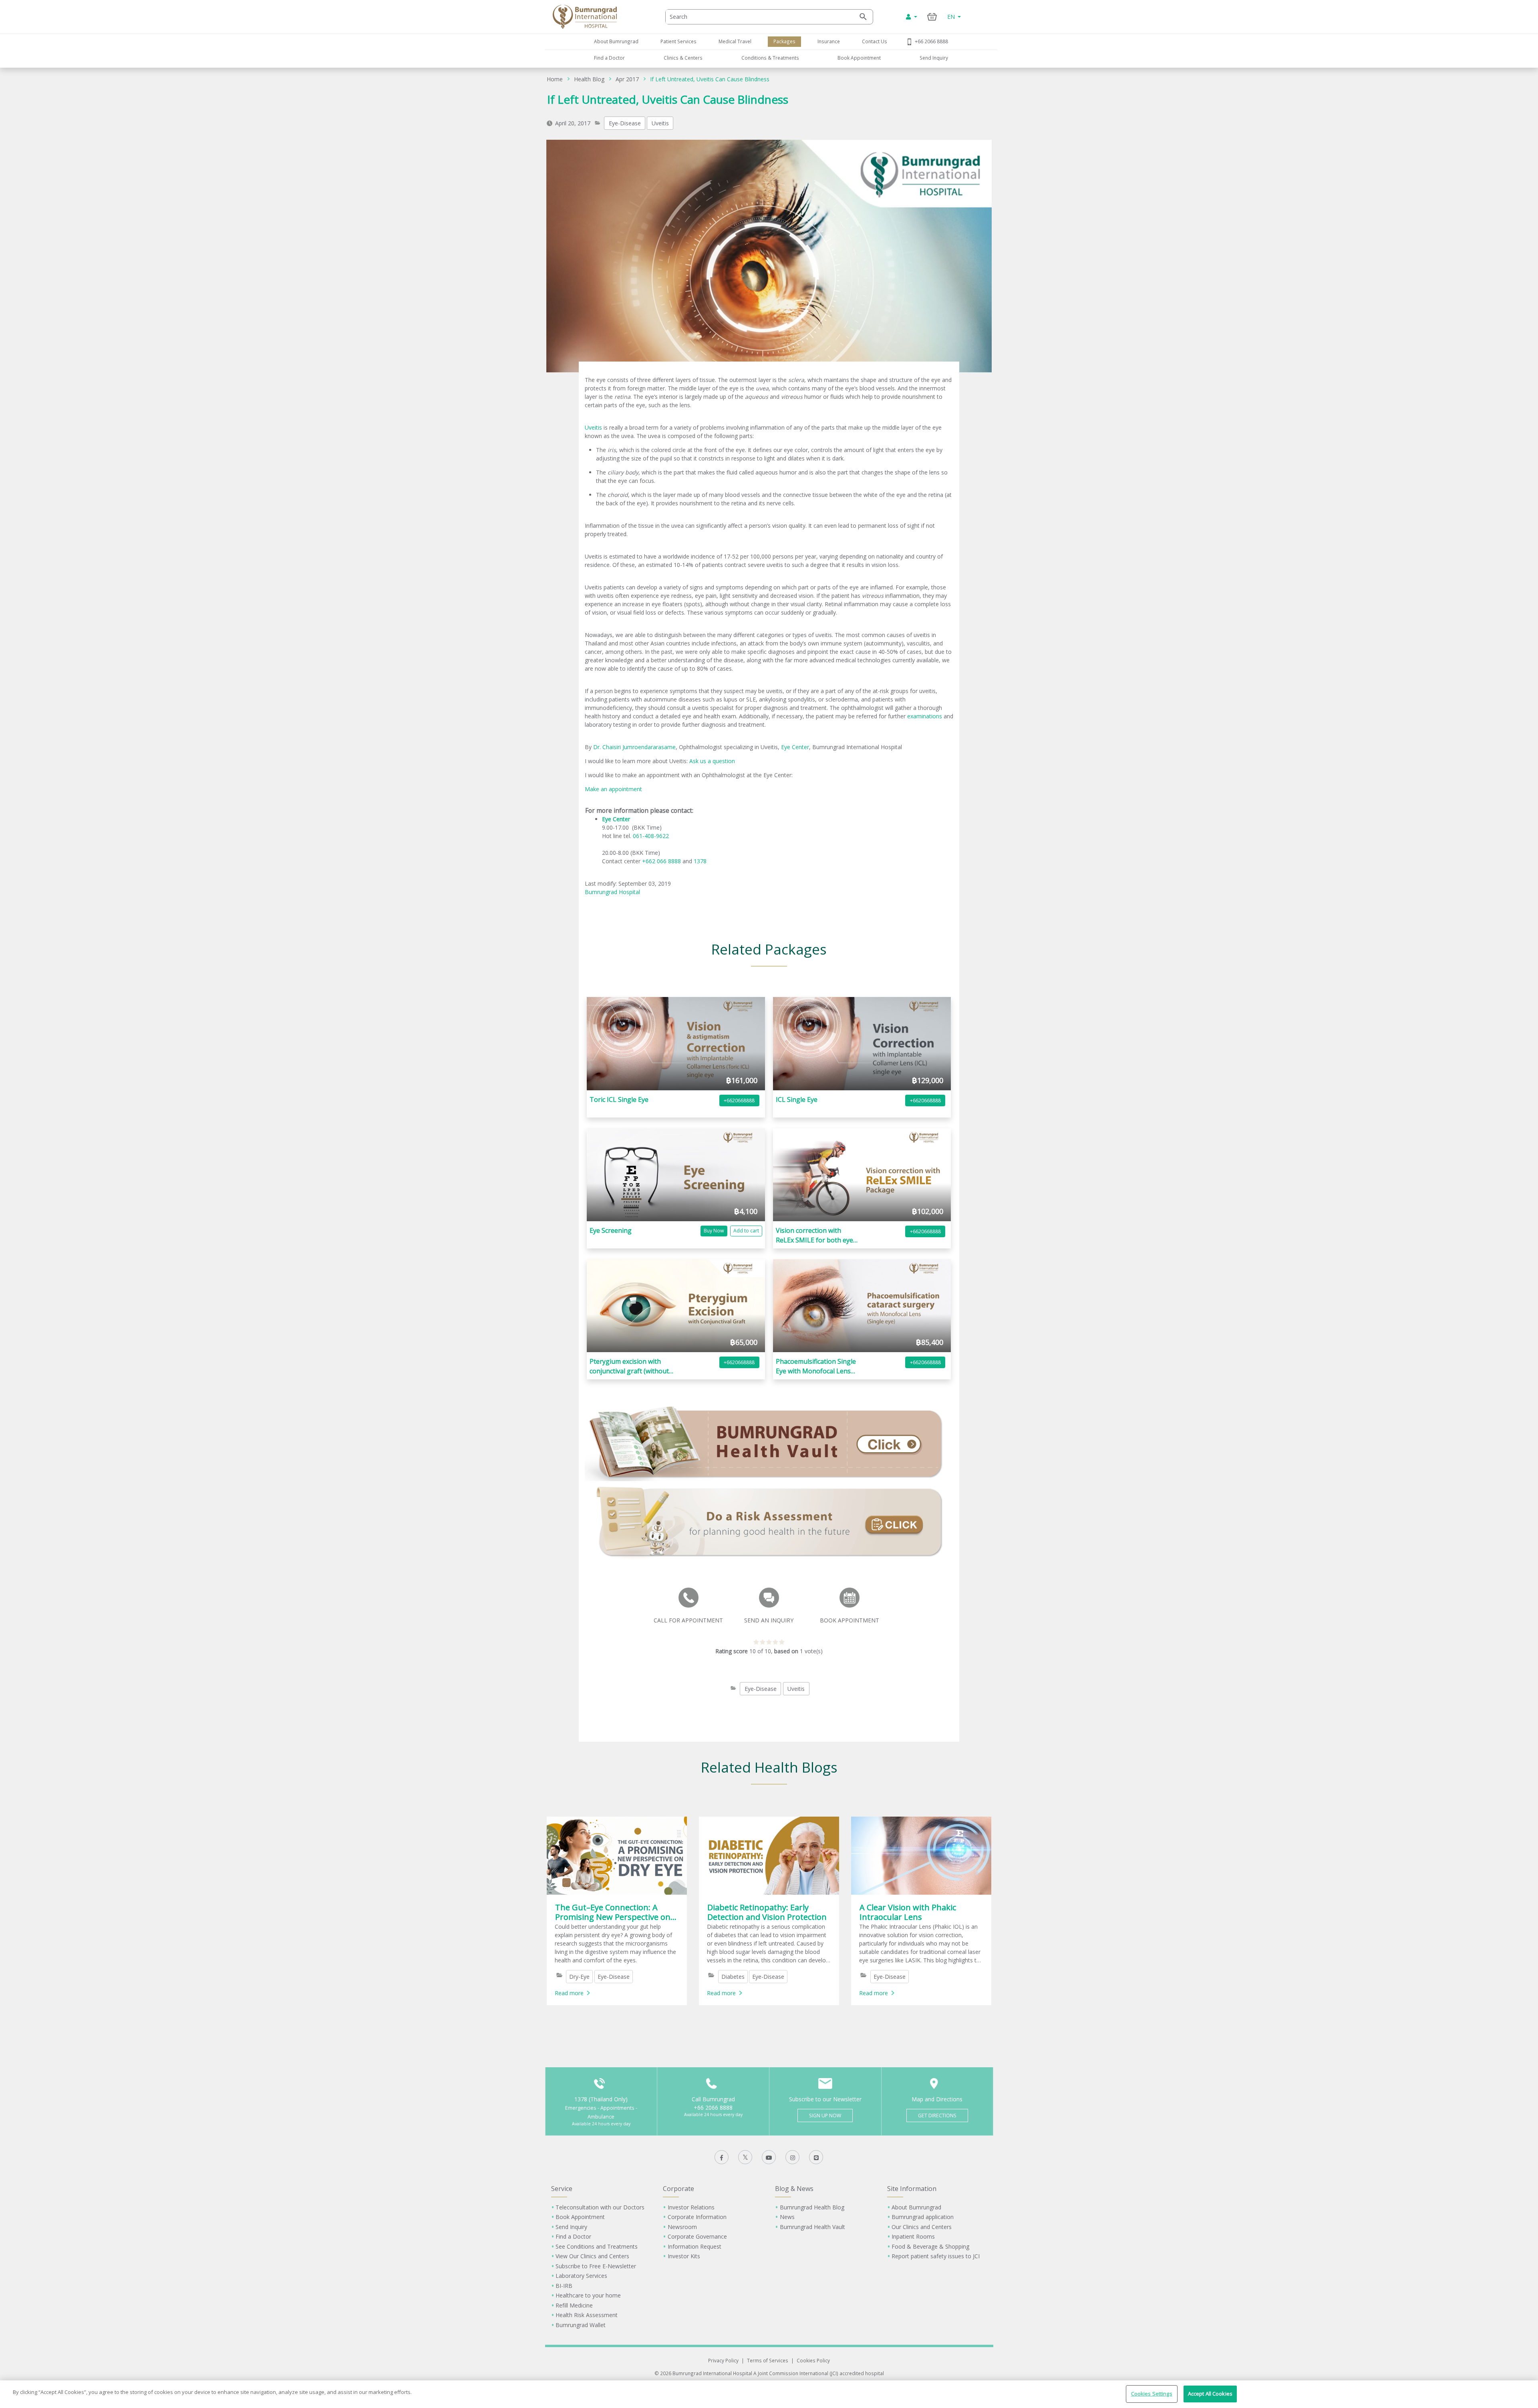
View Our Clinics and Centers (592, 2256)
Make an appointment (613, 789)
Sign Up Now (825, 2116)
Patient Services (678, 41)
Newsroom (682, 2227)
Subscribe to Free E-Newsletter (596, 2266)
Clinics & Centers (683, 58)
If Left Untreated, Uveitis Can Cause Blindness (710, 79)
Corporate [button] (678, 2189)
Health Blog (589, 79)
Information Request (695, 2246)
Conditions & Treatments (770, 58)
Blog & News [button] (794, 2189)
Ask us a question (712, 761)
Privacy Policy (723, 2360)
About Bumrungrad (616, 41)
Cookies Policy (813, 2360)
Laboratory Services (581, 2276)
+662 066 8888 (662, 861)
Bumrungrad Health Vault (812, 2227)
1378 (700, 861)
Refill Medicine (574, 2305)
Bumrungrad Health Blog (812, 2207)
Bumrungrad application (923, 2217)
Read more (569, 1993)
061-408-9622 (652, 836)
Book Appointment (859, 58)
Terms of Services (768, 2360)
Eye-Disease (625, 123)
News (787, 2217)
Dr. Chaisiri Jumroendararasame (634, 747)
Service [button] (562, 2189)
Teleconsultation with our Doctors (600, 2207)
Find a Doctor (609, 58)
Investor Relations (691, 2207)
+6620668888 (739, 1100)
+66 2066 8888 (931, 41)
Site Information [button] (912, 2189)
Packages (784, 41)
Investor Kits (684, 2256)
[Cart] (932, 17)
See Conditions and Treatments (597, 2246)
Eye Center (795, 747)
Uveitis (660, 123)
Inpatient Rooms (913, 2236)
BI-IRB (564, 2286)
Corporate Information (697, 2217)
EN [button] (952, 17)
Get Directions (937, 2116)
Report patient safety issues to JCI (936, 2256)
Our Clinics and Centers (922, 2227)
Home (555, 79)
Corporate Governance (697, 2236)
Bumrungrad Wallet (581, 2325)
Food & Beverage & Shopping (930, 2246)
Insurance (829, 41)
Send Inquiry (934, 58)
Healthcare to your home (588, 2295)
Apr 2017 (627, 79)
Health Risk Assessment (587, 2315)
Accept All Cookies (1210, 2394)
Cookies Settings (1152, 2394)
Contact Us (875, 41)
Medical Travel (735, 41)
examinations (925, 716)
